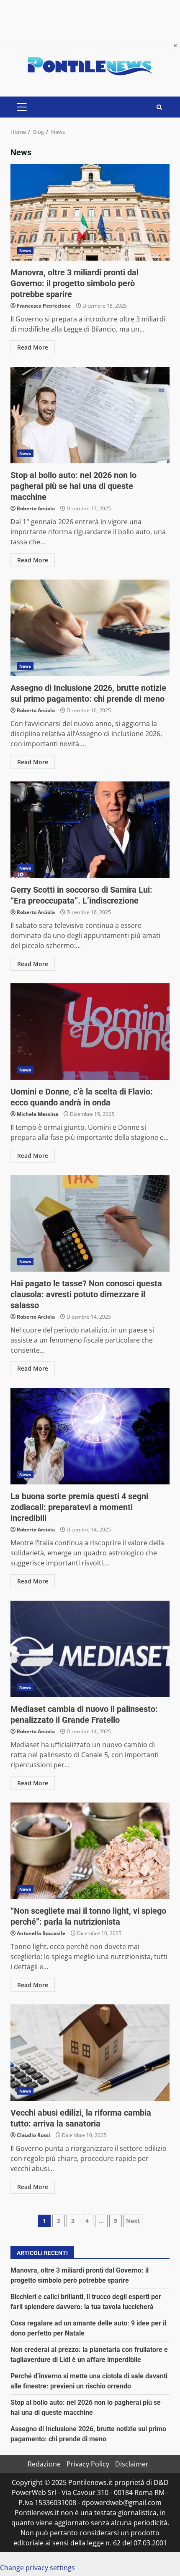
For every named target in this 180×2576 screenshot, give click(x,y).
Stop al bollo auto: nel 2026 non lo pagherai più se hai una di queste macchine (90, 415)
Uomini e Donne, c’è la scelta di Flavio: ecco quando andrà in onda (90, 1032)
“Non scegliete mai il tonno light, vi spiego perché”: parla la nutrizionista (90, 1851)
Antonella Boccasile (41, 1933)
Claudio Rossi (33, 2135)
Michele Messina (37, 1114)
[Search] (159, 107)
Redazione (44, 2464)
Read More (33, 347)
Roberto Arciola (36, 508)
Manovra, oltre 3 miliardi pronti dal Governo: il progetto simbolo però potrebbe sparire (90, 212)
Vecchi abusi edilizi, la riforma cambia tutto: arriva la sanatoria (90, 2053)
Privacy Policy (88, 2464)
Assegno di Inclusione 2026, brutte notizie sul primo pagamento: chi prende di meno (90, 628)
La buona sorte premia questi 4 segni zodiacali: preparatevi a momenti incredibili (90, 1436)
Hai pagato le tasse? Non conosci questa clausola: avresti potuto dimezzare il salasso (90, 1223)
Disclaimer (132, 2464)
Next (133, 2221)
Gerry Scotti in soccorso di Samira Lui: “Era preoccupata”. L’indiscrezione (90, 830)
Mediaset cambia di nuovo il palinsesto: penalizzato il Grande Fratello (90, 1649)
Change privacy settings (37, 2568)
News (25, 251)
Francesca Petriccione (44, 306)
